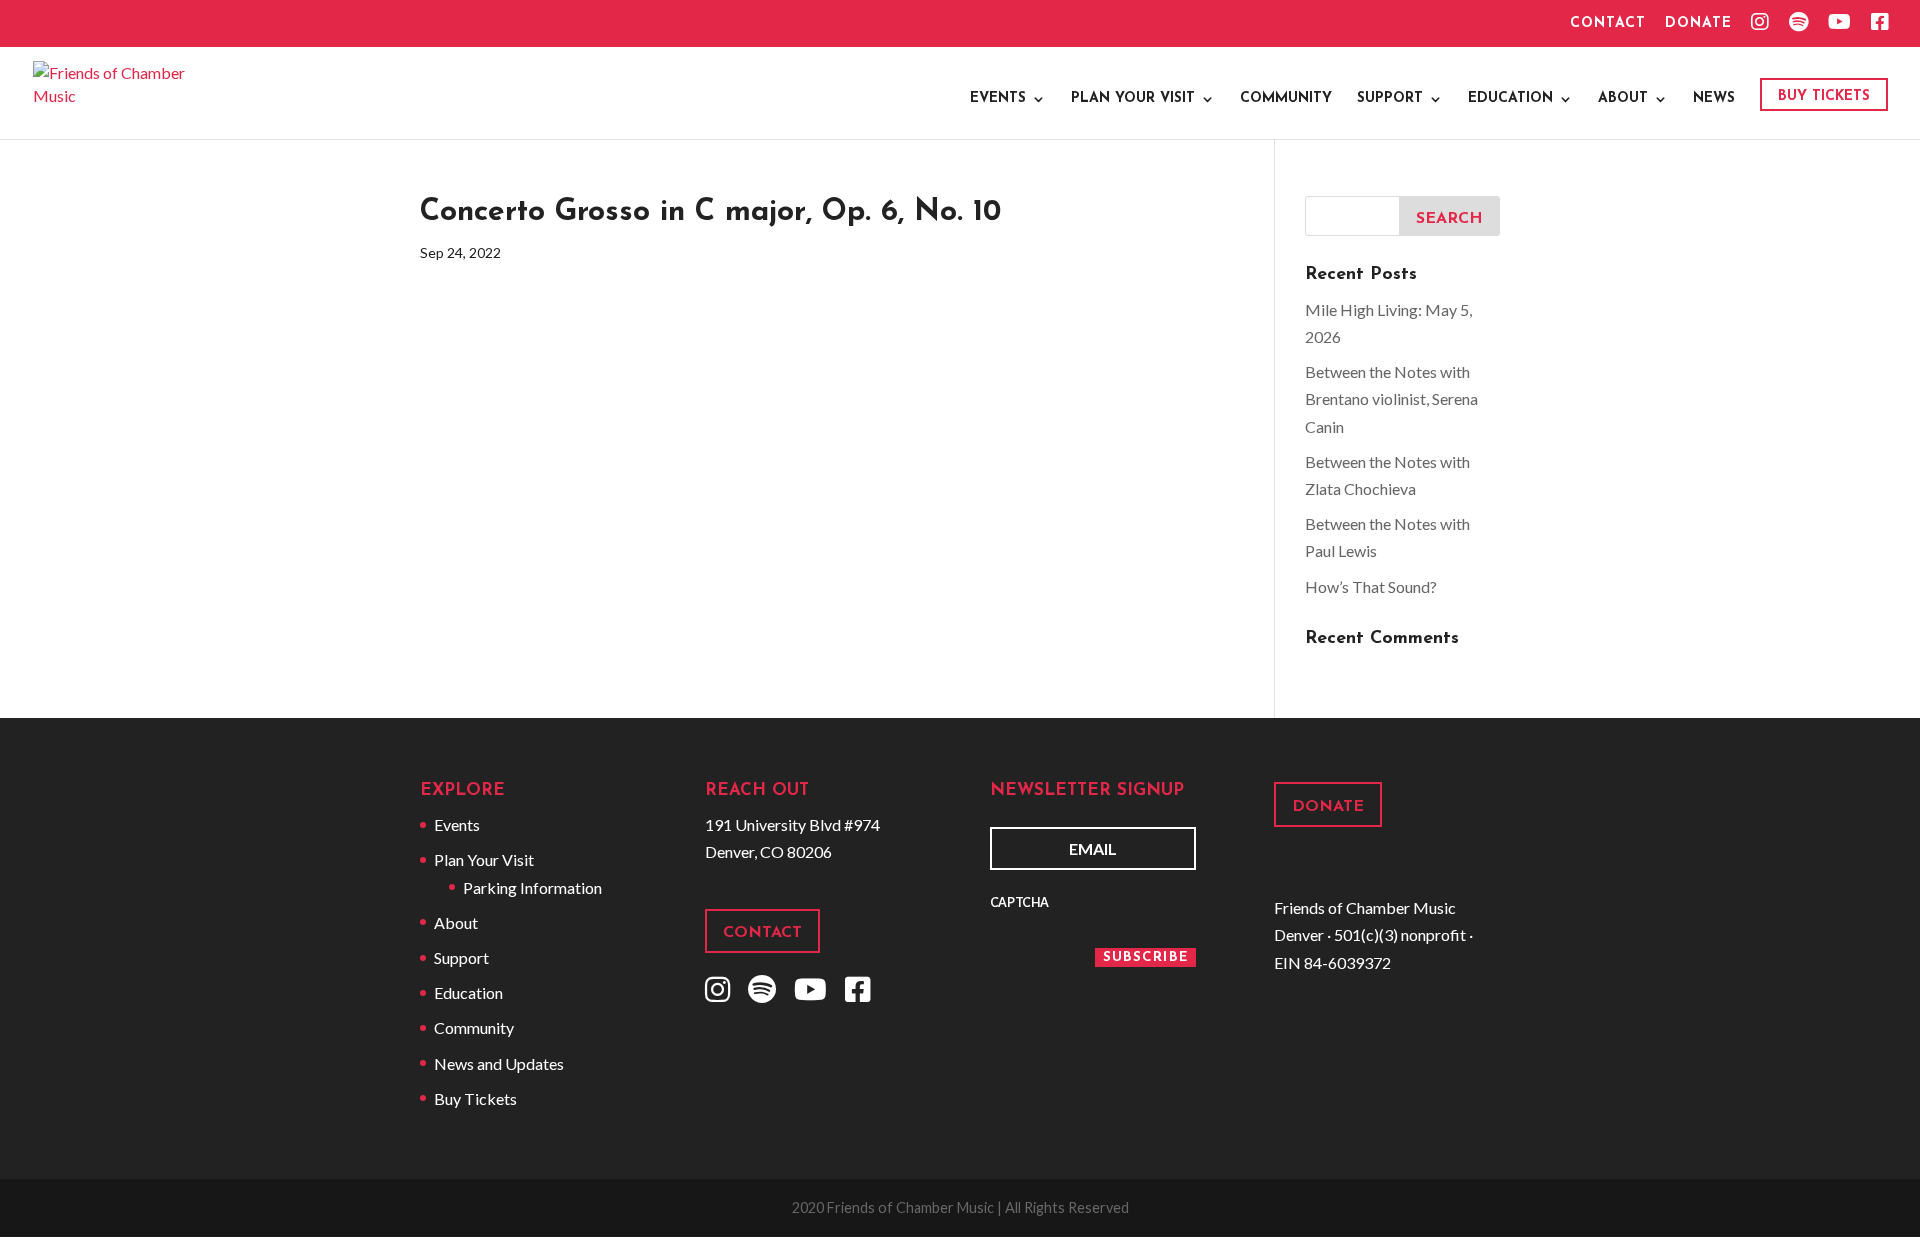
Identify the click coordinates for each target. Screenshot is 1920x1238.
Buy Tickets (1824, 96)
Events (998, 99)
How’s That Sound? (1371, 586)
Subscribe (1145, 957)
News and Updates (499, 1063)
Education (1510, 99)
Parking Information (532, 887)
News (1714, 99)
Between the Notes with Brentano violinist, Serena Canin (1391, 398)
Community (1286, 99)
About (1623, 99)
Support (1390, 99)
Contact (1608, 24)
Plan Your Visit (1133, 99)
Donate (1698, 24)
